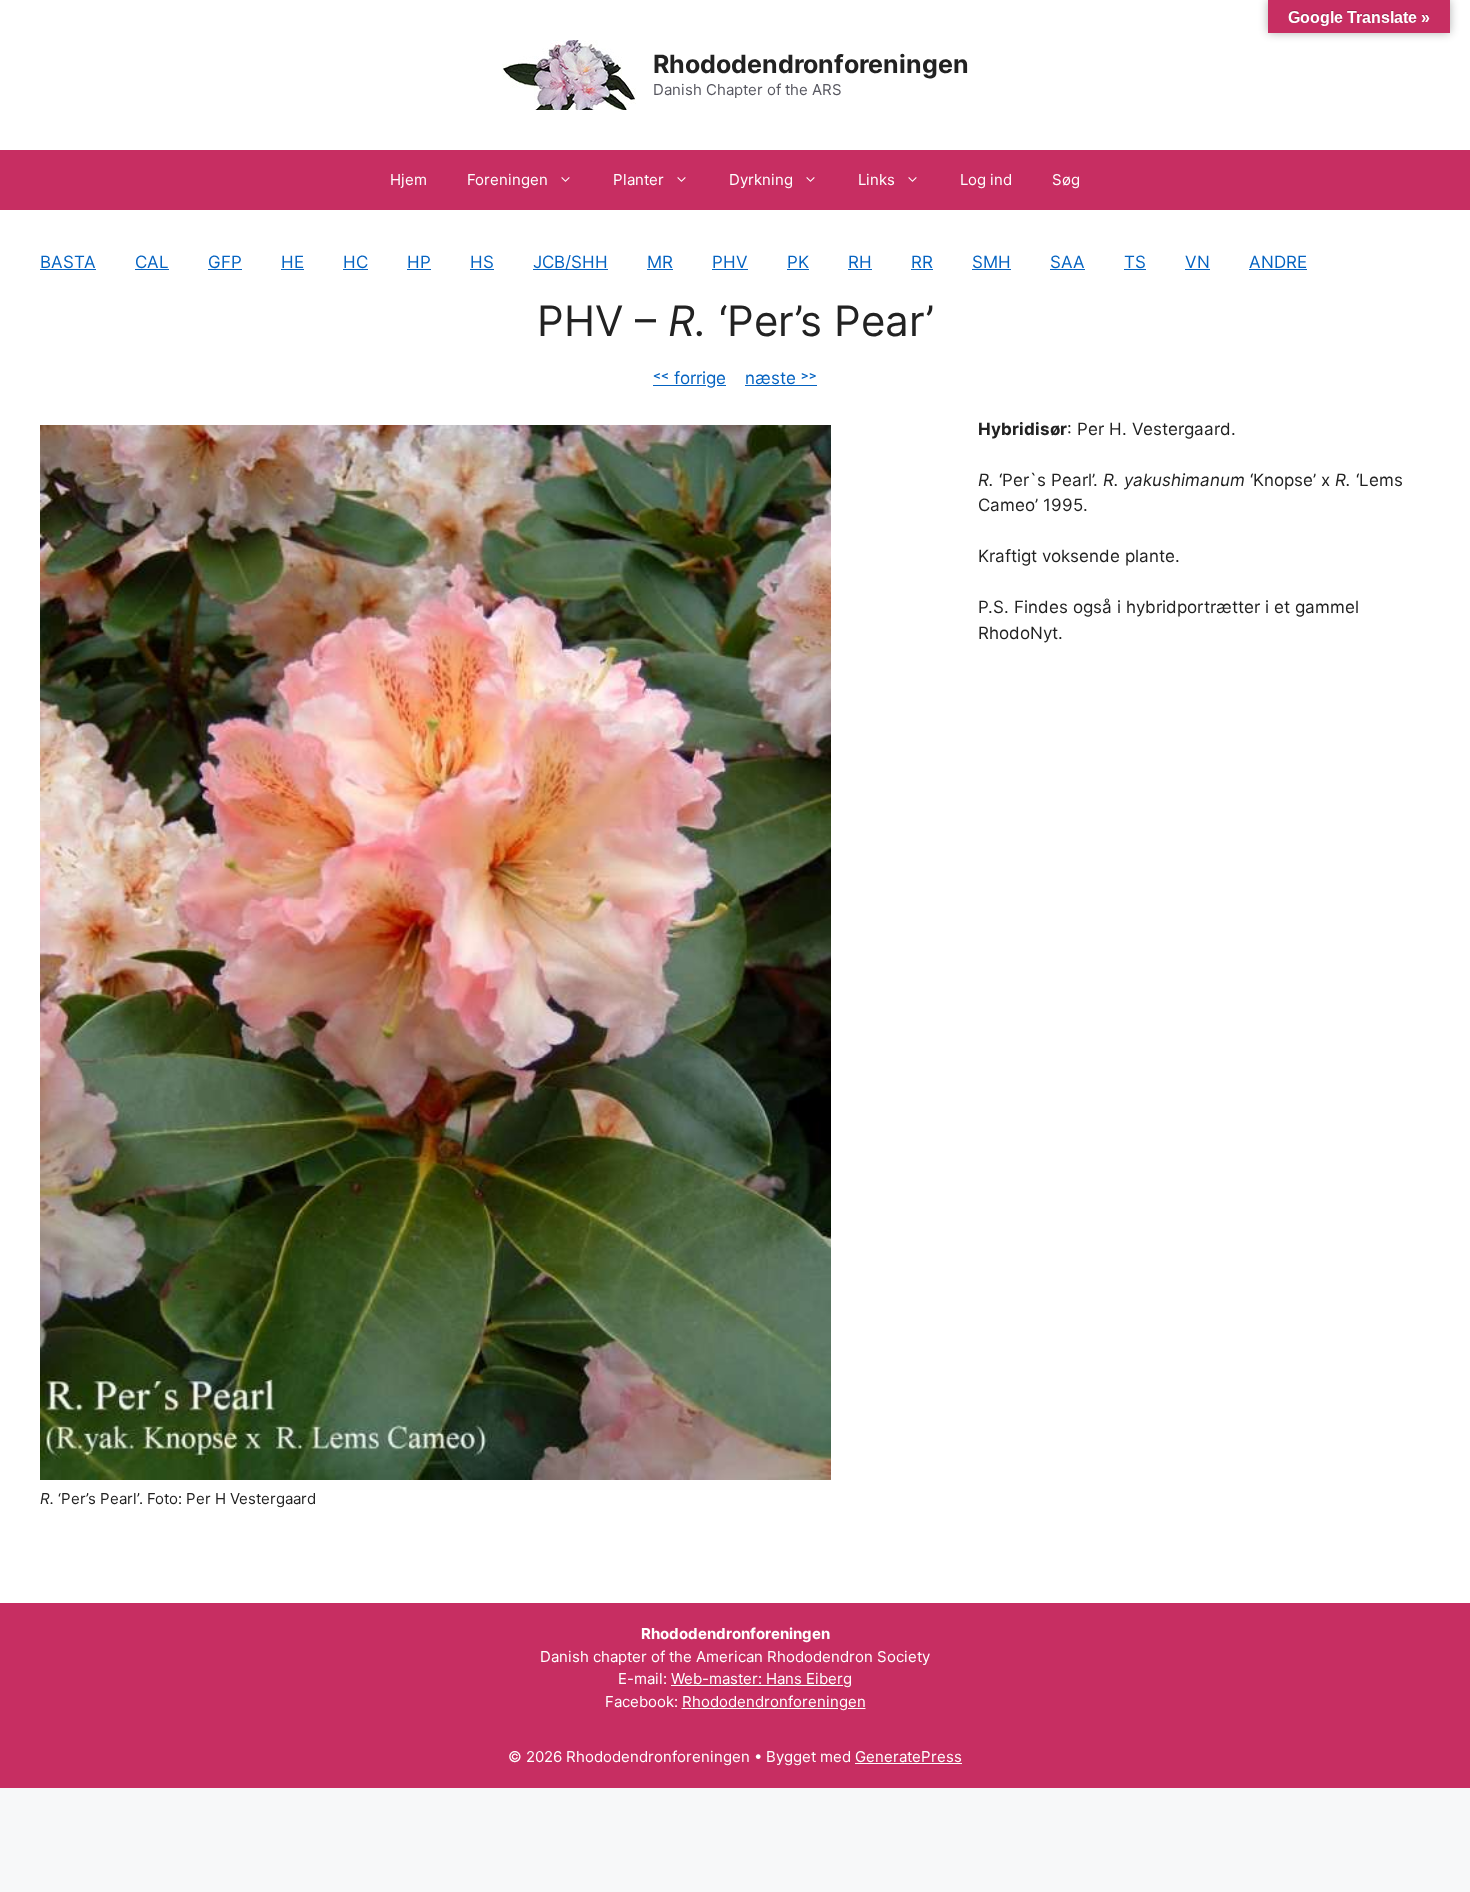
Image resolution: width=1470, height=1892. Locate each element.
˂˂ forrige (689, 378)
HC (355, 262)
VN (1197, 262)
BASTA (68, 262)
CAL (152, 262)
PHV (730, 262)
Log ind (986, 179)
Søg (1066, 179)
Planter (638, 179)
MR (660, 262)
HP (419, 262)
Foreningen (507, 179)
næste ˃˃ (781, 378)
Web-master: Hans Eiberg (761, 1678)
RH (860, 262)
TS (1135, 262)
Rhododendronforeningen (811, 64)
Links (876, 179)
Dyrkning (761, 179)
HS (482, 262)
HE (292, 262)
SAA (1067, 262)
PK (798, 262)
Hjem (408, 179)
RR (922, 262)
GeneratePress (908, 1756)
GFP (225, 262)
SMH (991, 262)
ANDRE (1278, 262)
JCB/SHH (570, 262)
